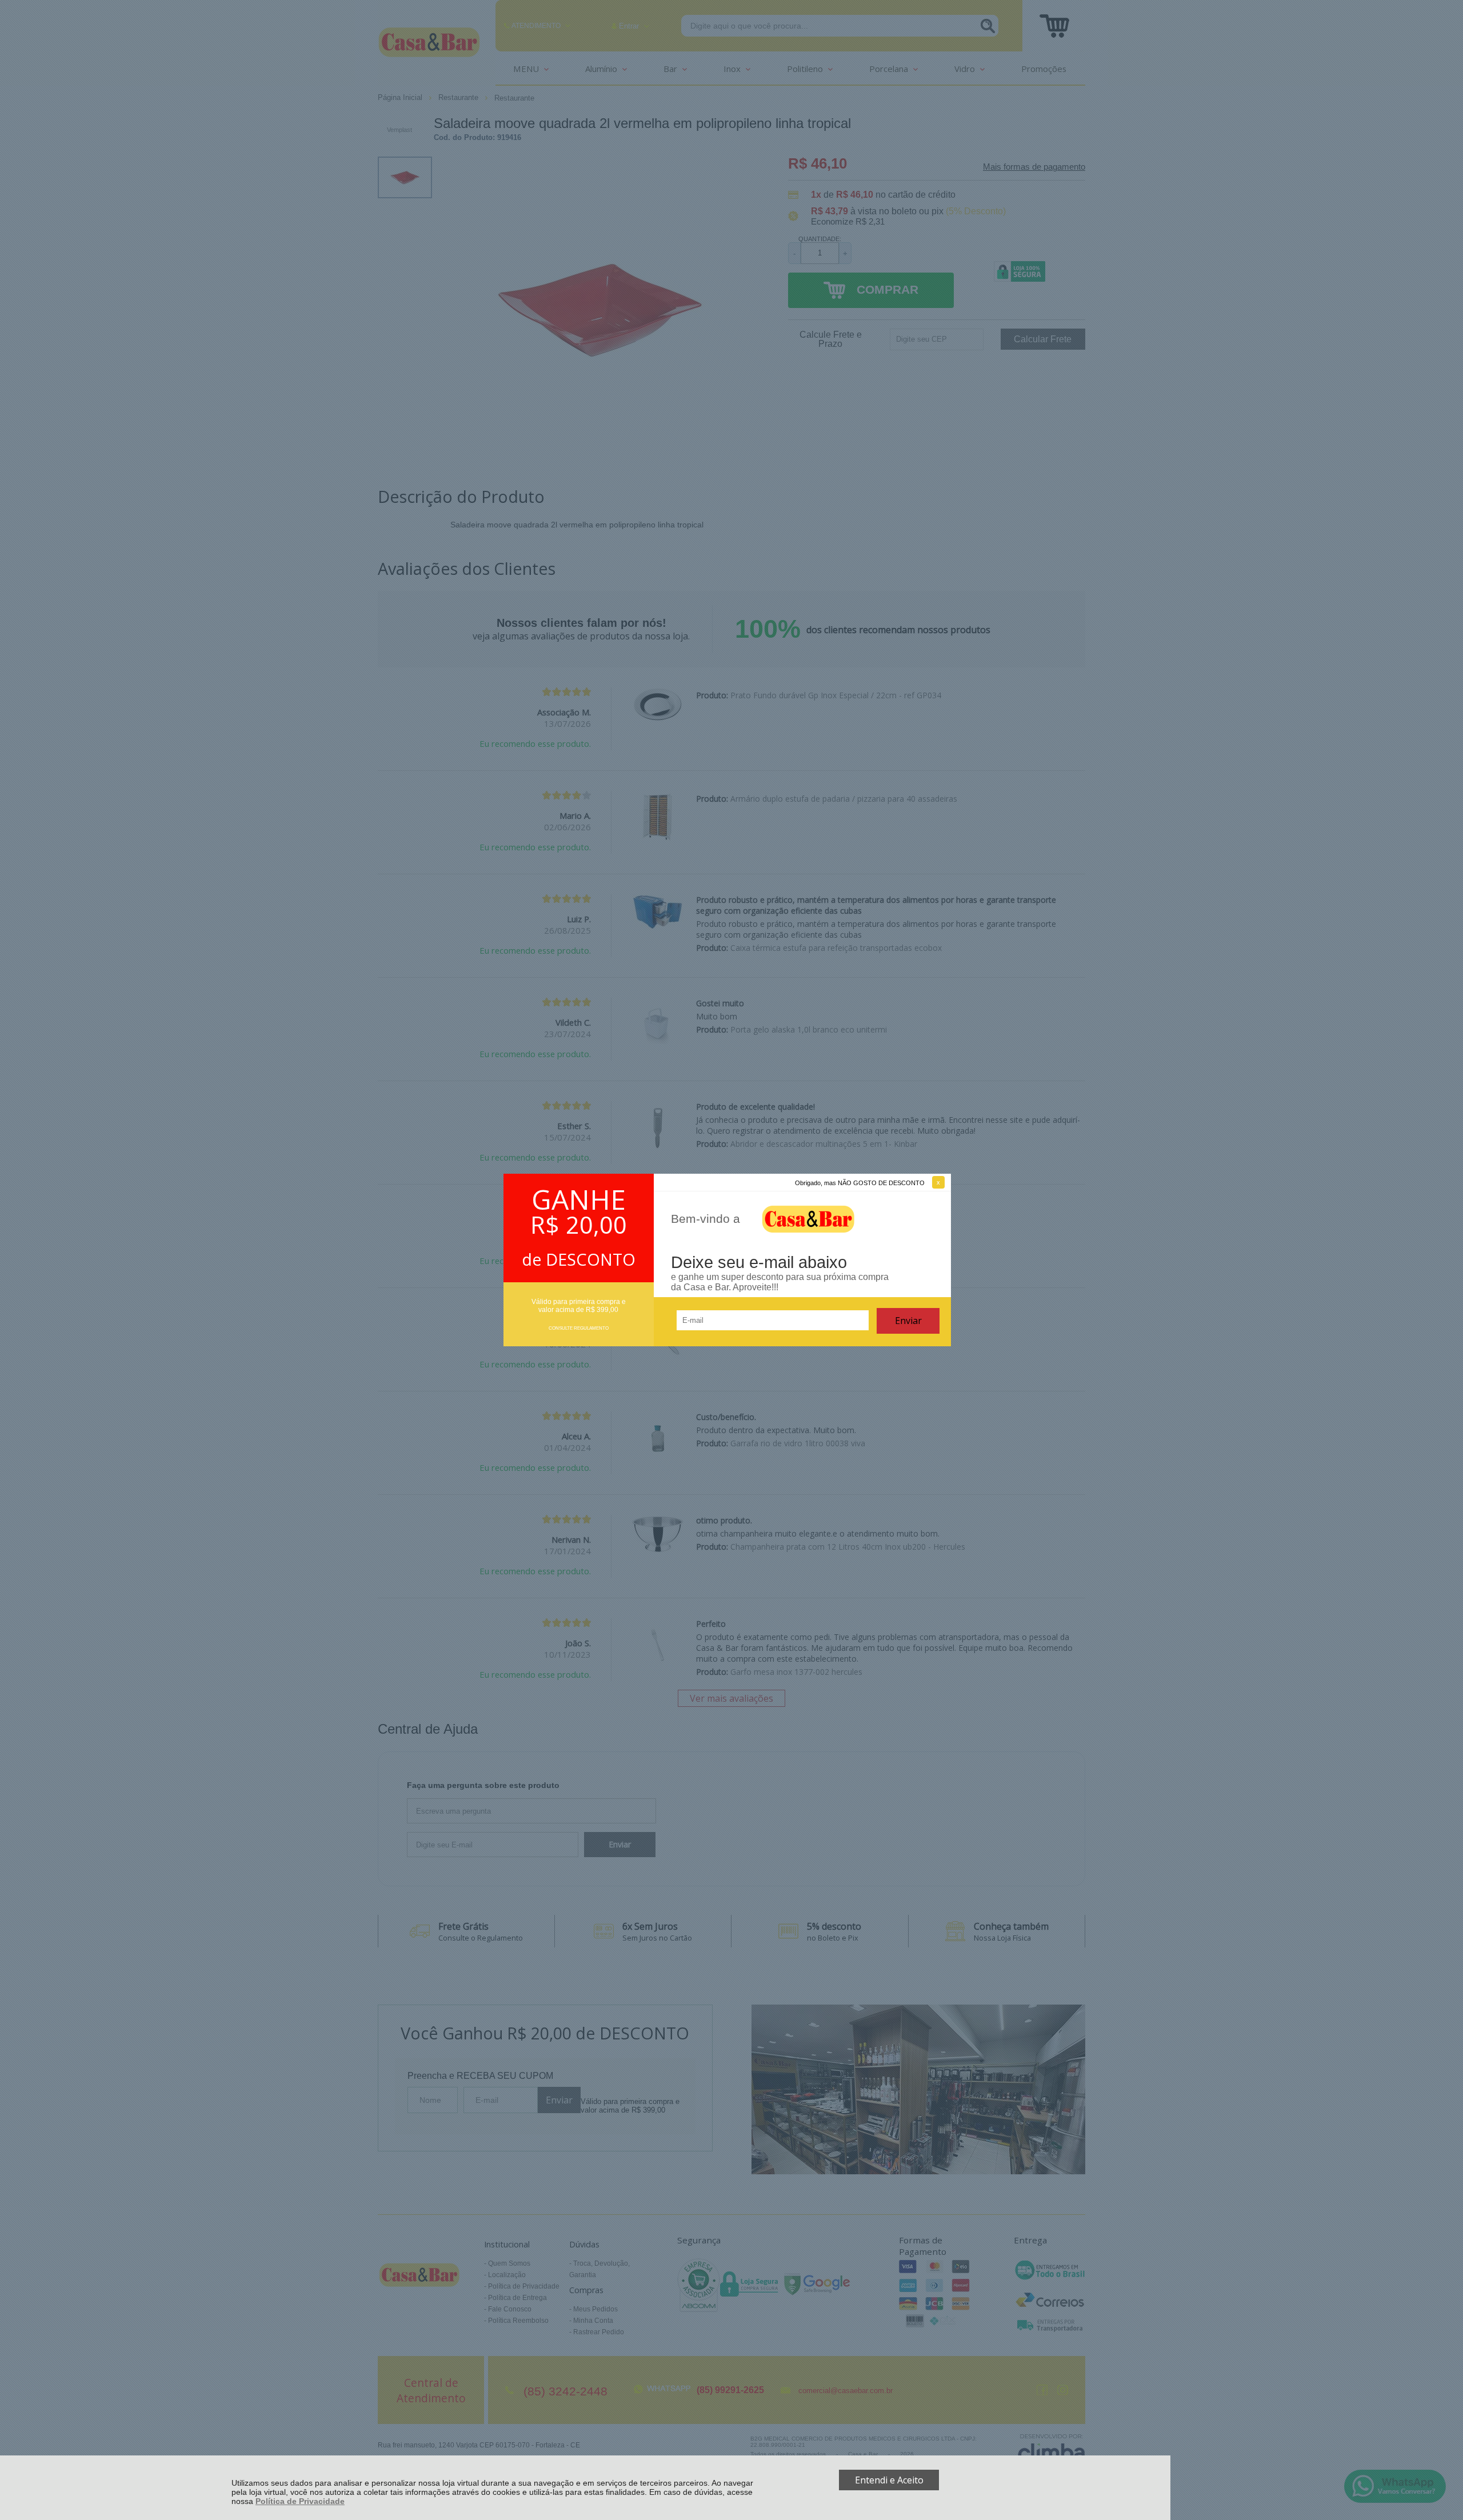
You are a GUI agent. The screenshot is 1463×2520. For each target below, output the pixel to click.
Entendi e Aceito (889, 2480)
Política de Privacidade (300, 2501)
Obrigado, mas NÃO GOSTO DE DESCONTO (860, 1183)
